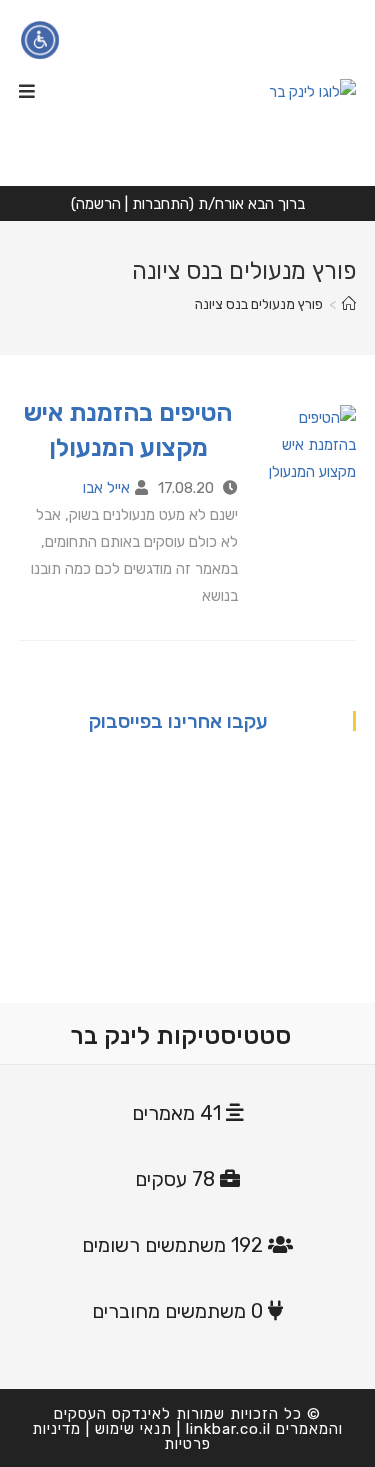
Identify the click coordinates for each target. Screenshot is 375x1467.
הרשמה (98, 204)
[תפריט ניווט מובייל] (27, 92)
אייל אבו (106, 488)
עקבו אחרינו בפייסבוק (178, 721)
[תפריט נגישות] (40, 40)
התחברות (160, 204)
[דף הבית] (349, 304)
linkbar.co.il (228, 1429)
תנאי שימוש (133, 1429)
